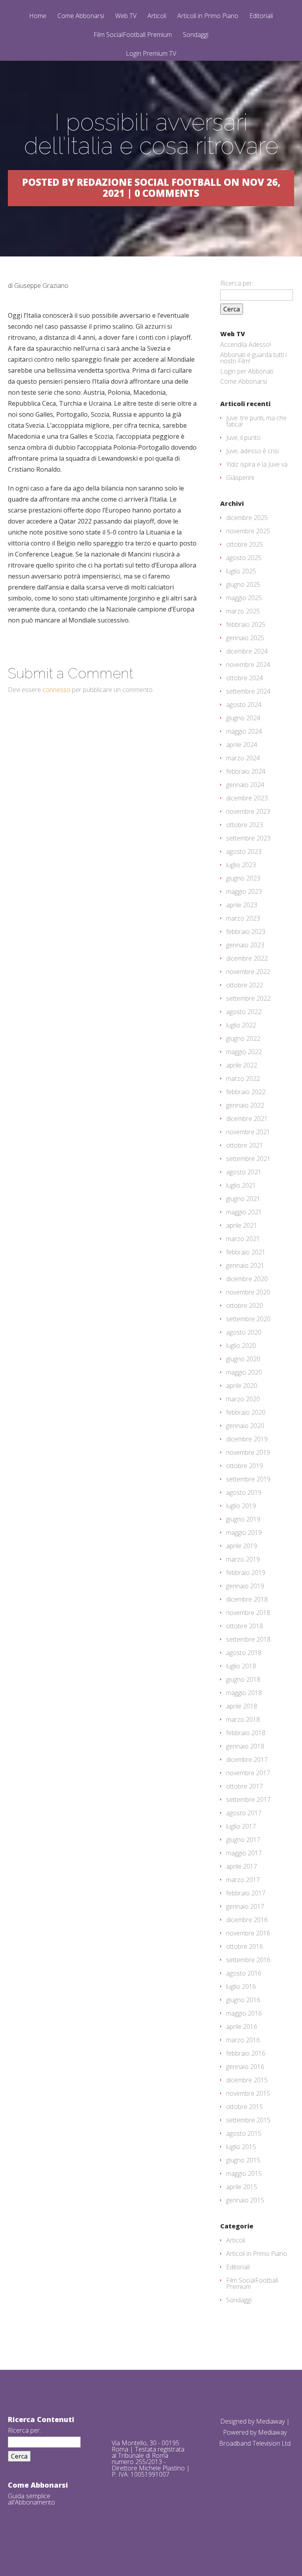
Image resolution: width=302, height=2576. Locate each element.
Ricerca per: (237, 283)
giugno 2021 (243, 1199)
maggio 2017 (244, 1853)
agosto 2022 (244, 1012)
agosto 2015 (244, 2133)
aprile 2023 (242, 905)
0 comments (167, 193)
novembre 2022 (248, 972)
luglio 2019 (241, 1506)
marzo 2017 (243, 1880)
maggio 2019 (244, 1532)
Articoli (157, 16)
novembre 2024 (248, 665)
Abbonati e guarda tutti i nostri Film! (253, 358)
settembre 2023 (248, 838)
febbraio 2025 (246, 624)
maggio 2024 (244, 731)
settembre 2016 (248, 1960)
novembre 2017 (248, 1773)
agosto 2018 (244, 1653)
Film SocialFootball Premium (133, 35)
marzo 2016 (243, 2040)
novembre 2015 (248, 2093)
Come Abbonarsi (81, 16)
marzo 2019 (243, 1559)
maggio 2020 (244, 1372)
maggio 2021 (244, 1212)
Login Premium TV (151, 53)
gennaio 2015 (245, 2200)
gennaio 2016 (245, 2067)
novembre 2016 (248, 1933)
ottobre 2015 (245, 2107)
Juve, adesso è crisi (252, 451)
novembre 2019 (248, 1452)
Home (38, 16)
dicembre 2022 (247, 958)
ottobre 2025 (245, 544)
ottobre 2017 (245, 1786)
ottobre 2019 (245, 1466)
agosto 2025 (244, 558)
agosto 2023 (244, 851)
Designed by (238, 2421)
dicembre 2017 (247, 1759)
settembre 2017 (248, 1800)
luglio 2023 (241, 865)
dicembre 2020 (247, 1279)
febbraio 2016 (246, 2053)
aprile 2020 (242, 1386)
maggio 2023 (244, 892)
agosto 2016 (244, 1973)
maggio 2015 (244, 2173)
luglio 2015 (241, 2147)
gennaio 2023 (245, 945)
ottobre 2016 (245, 1946)
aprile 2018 (242, 1706)
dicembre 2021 (247, 1119)
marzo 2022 (243, 1078)
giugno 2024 (243, 718)
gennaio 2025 (245, 638)
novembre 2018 (248, 1613)
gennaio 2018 (245, 1746)
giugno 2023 (243, 878)
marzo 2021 (243, 1239)
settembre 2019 (248, 1479)
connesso (56, 690)
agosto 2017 (244, 1813)
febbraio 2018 (246, 1733)
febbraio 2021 (246, 1252)
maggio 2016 (244, 2013)
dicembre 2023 (247, 798)
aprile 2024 (242, 745)
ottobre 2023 (245, 825)
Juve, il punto (243, 438)
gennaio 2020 (245, 1426)
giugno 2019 (243, 1519)
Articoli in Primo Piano (208, 16)
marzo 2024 (243, 758)
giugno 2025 (243, 584)
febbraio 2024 (246, 771)
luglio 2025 (241, 571)
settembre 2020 (248, 1319)
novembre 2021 (248, 1132)
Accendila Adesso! (246, 344)
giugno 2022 (243, 1038)
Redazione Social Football (149, 182)
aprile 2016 (242, 2027)
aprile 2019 (242, 1546)
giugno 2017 (243, 1840)
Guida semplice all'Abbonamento (31, 2499)
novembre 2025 (248, 531)
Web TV (126, 16)
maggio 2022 (244, 1052)
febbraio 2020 (246, 1412)
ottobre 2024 (245, 678)
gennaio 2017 (245, 1906)
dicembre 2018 (247, 1599)
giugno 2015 (243, 2160)
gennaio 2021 (245, 1265)
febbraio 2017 (246, 1893)
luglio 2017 (241, 1826)
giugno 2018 (243, 1679)
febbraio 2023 (246, 932)
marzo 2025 (243, 611)
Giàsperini (240, 478)
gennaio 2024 (245, 785)
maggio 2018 (244, 1693)
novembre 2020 (248, 1292)
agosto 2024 (244, 705)
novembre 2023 (248, 811)
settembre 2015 (248, 2120)
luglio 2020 (241, 1346)
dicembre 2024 (247, 651)
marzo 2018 (243, 1719)
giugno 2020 (243, 1359)
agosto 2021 (244, 1172)
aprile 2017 (242, 1866)
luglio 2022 (241, 1025)
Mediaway (270, 2421)
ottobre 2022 (245, 985)
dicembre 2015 (247, 2080)
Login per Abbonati (247, 371)
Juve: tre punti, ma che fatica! (256, 421)
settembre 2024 (248, 691)
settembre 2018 (248, 1639)
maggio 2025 (244, 598)
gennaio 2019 (245, 1586)
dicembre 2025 (247, 518)
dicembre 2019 (247, 1439)
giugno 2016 (243, 2000)
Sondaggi (196, 35)
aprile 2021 (242, 1225)
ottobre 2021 (245, 1145)
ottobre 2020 (245, 1305)
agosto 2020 (244, 1332)
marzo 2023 (243, 918)
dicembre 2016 (247, 1920)
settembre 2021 (248, 1159)
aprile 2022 (242, 1065)
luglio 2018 (241, 1666)
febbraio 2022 (246, 1092)
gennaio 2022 (245, 1105)
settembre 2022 (248, 998)
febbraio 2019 (246, 1573)
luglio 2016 (241, 1986)
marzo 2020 (243, 1399)
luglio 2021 (241, 1185)
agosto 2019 (244, 1492)
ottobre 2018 (245, 1626)
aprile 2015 (242, 2187)
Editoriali (261, 16)
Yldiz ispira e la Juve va (257, 464)
